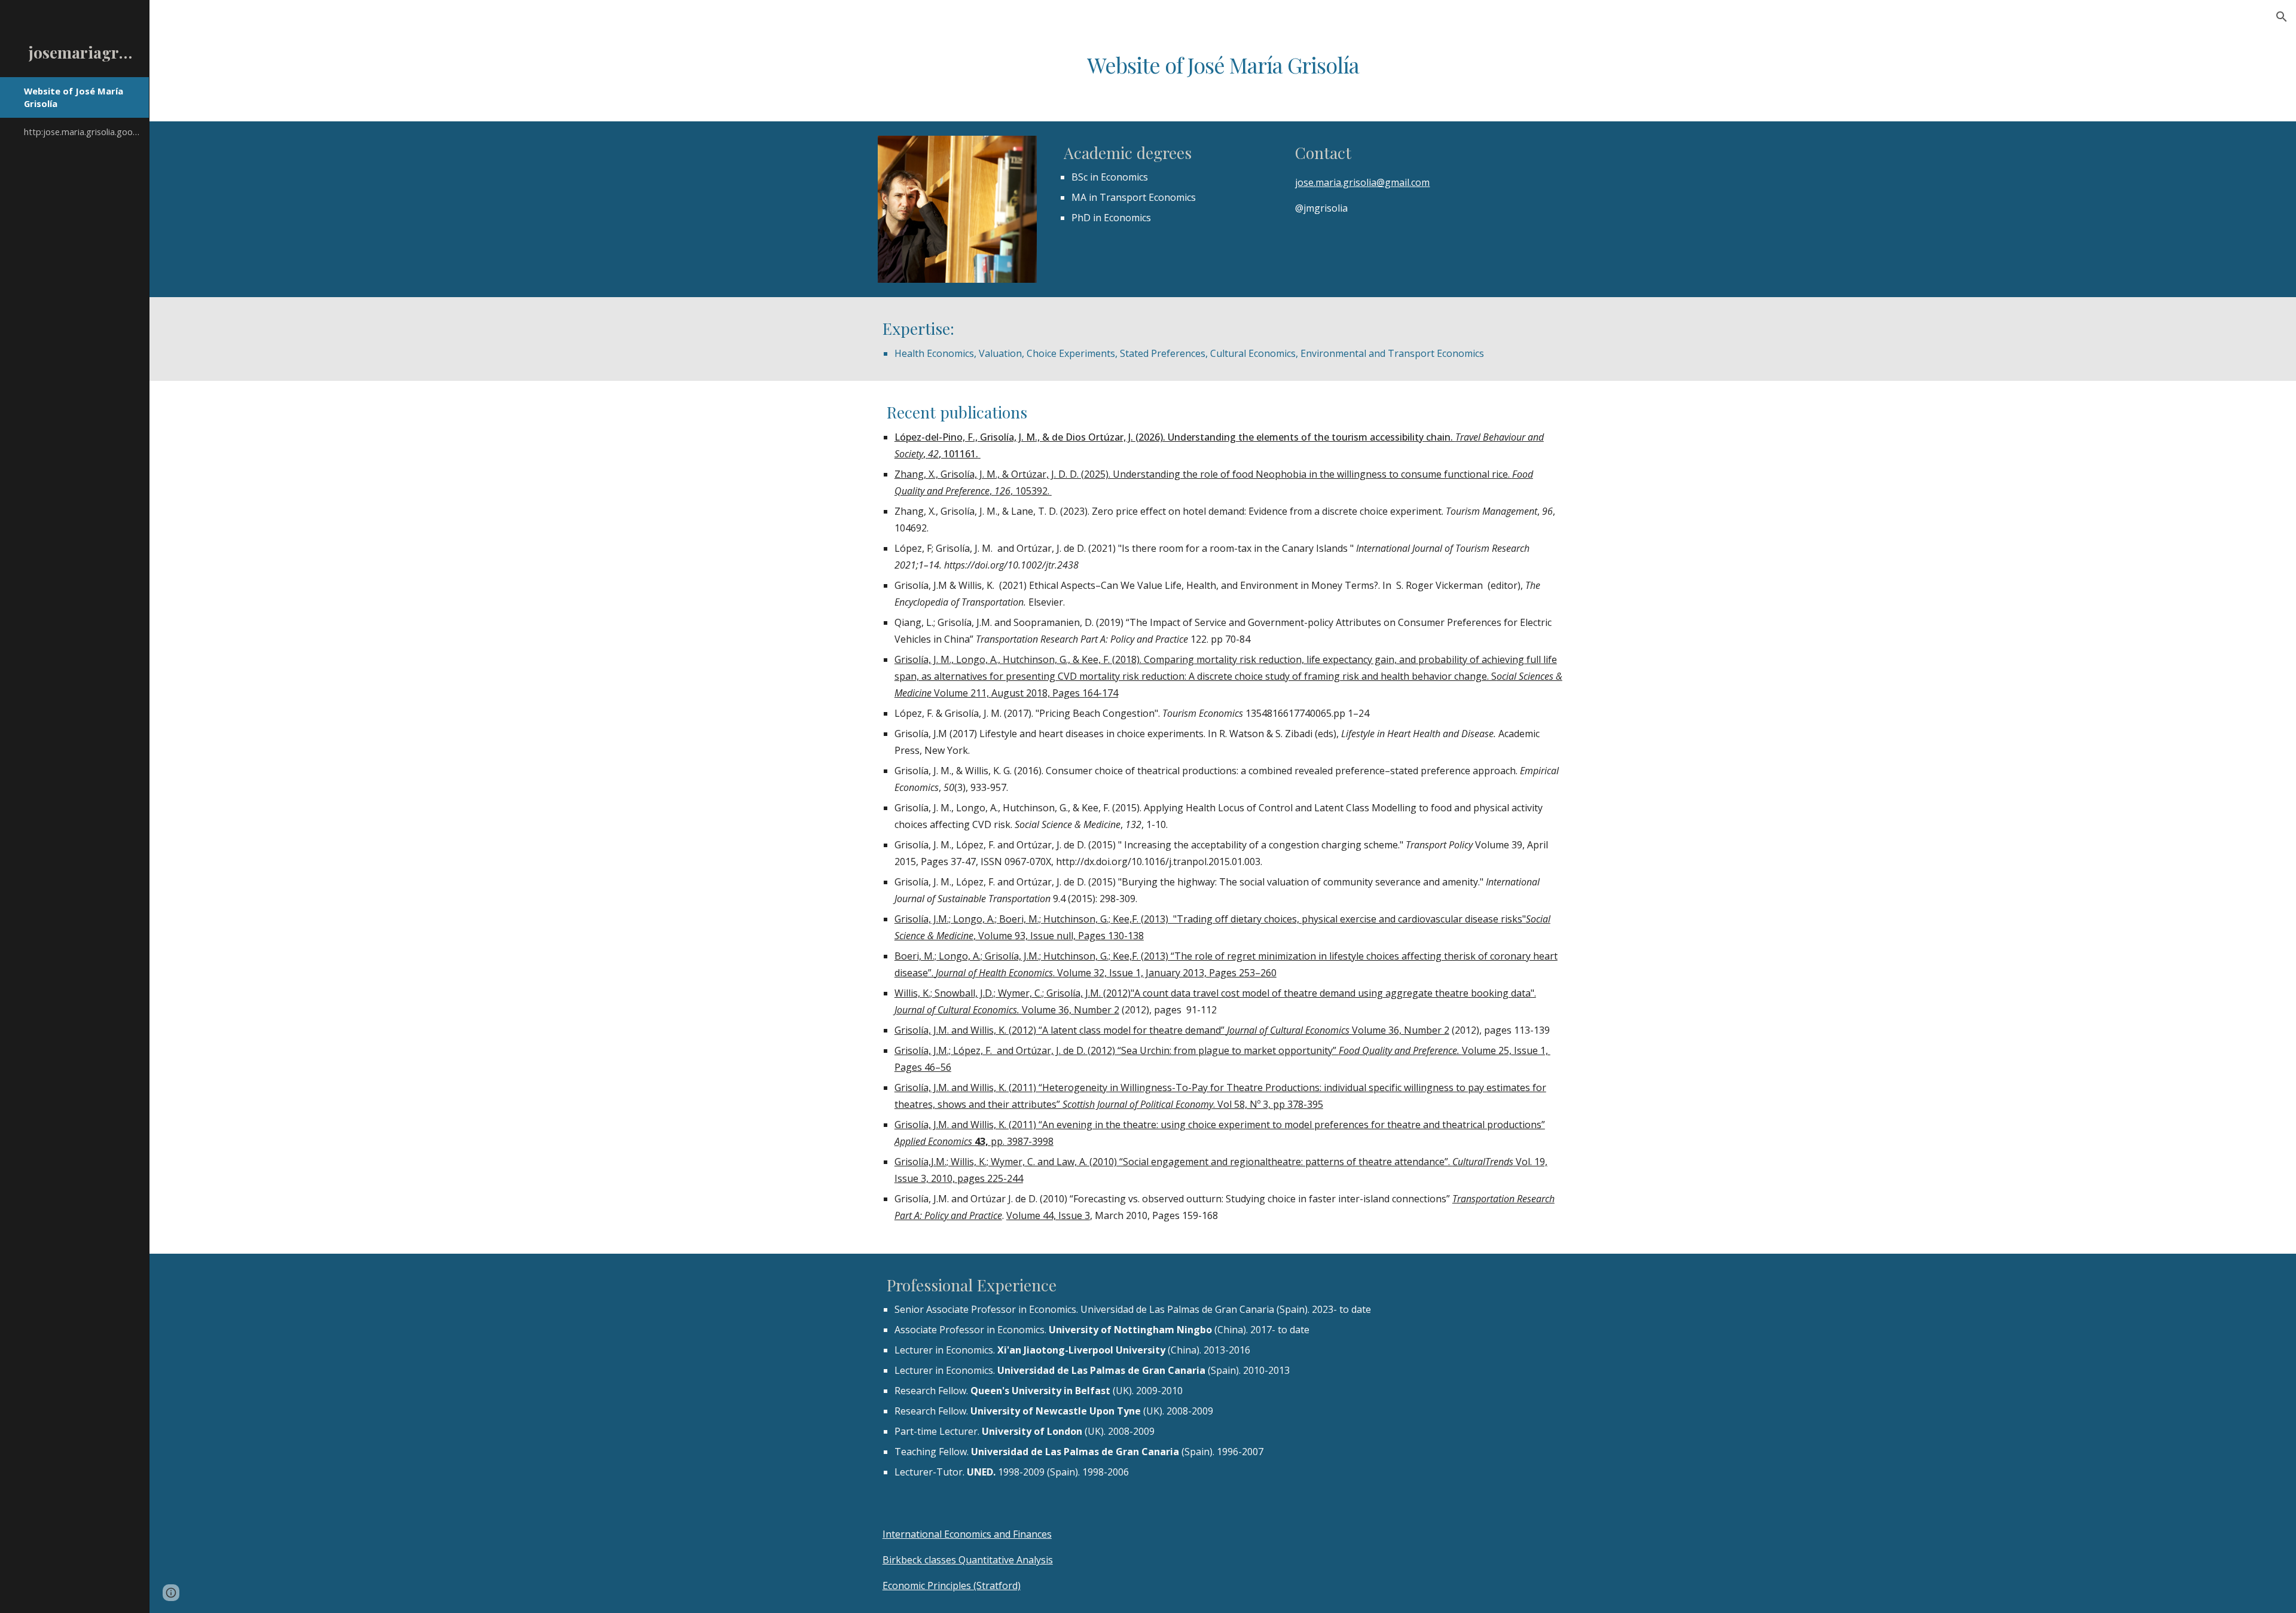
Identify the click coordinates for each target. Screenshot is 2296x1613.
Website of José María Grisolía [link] (74, 97)
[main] (1223, 65)
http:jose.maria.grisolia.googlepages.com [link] (83, 132)
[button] (2282, 17)
